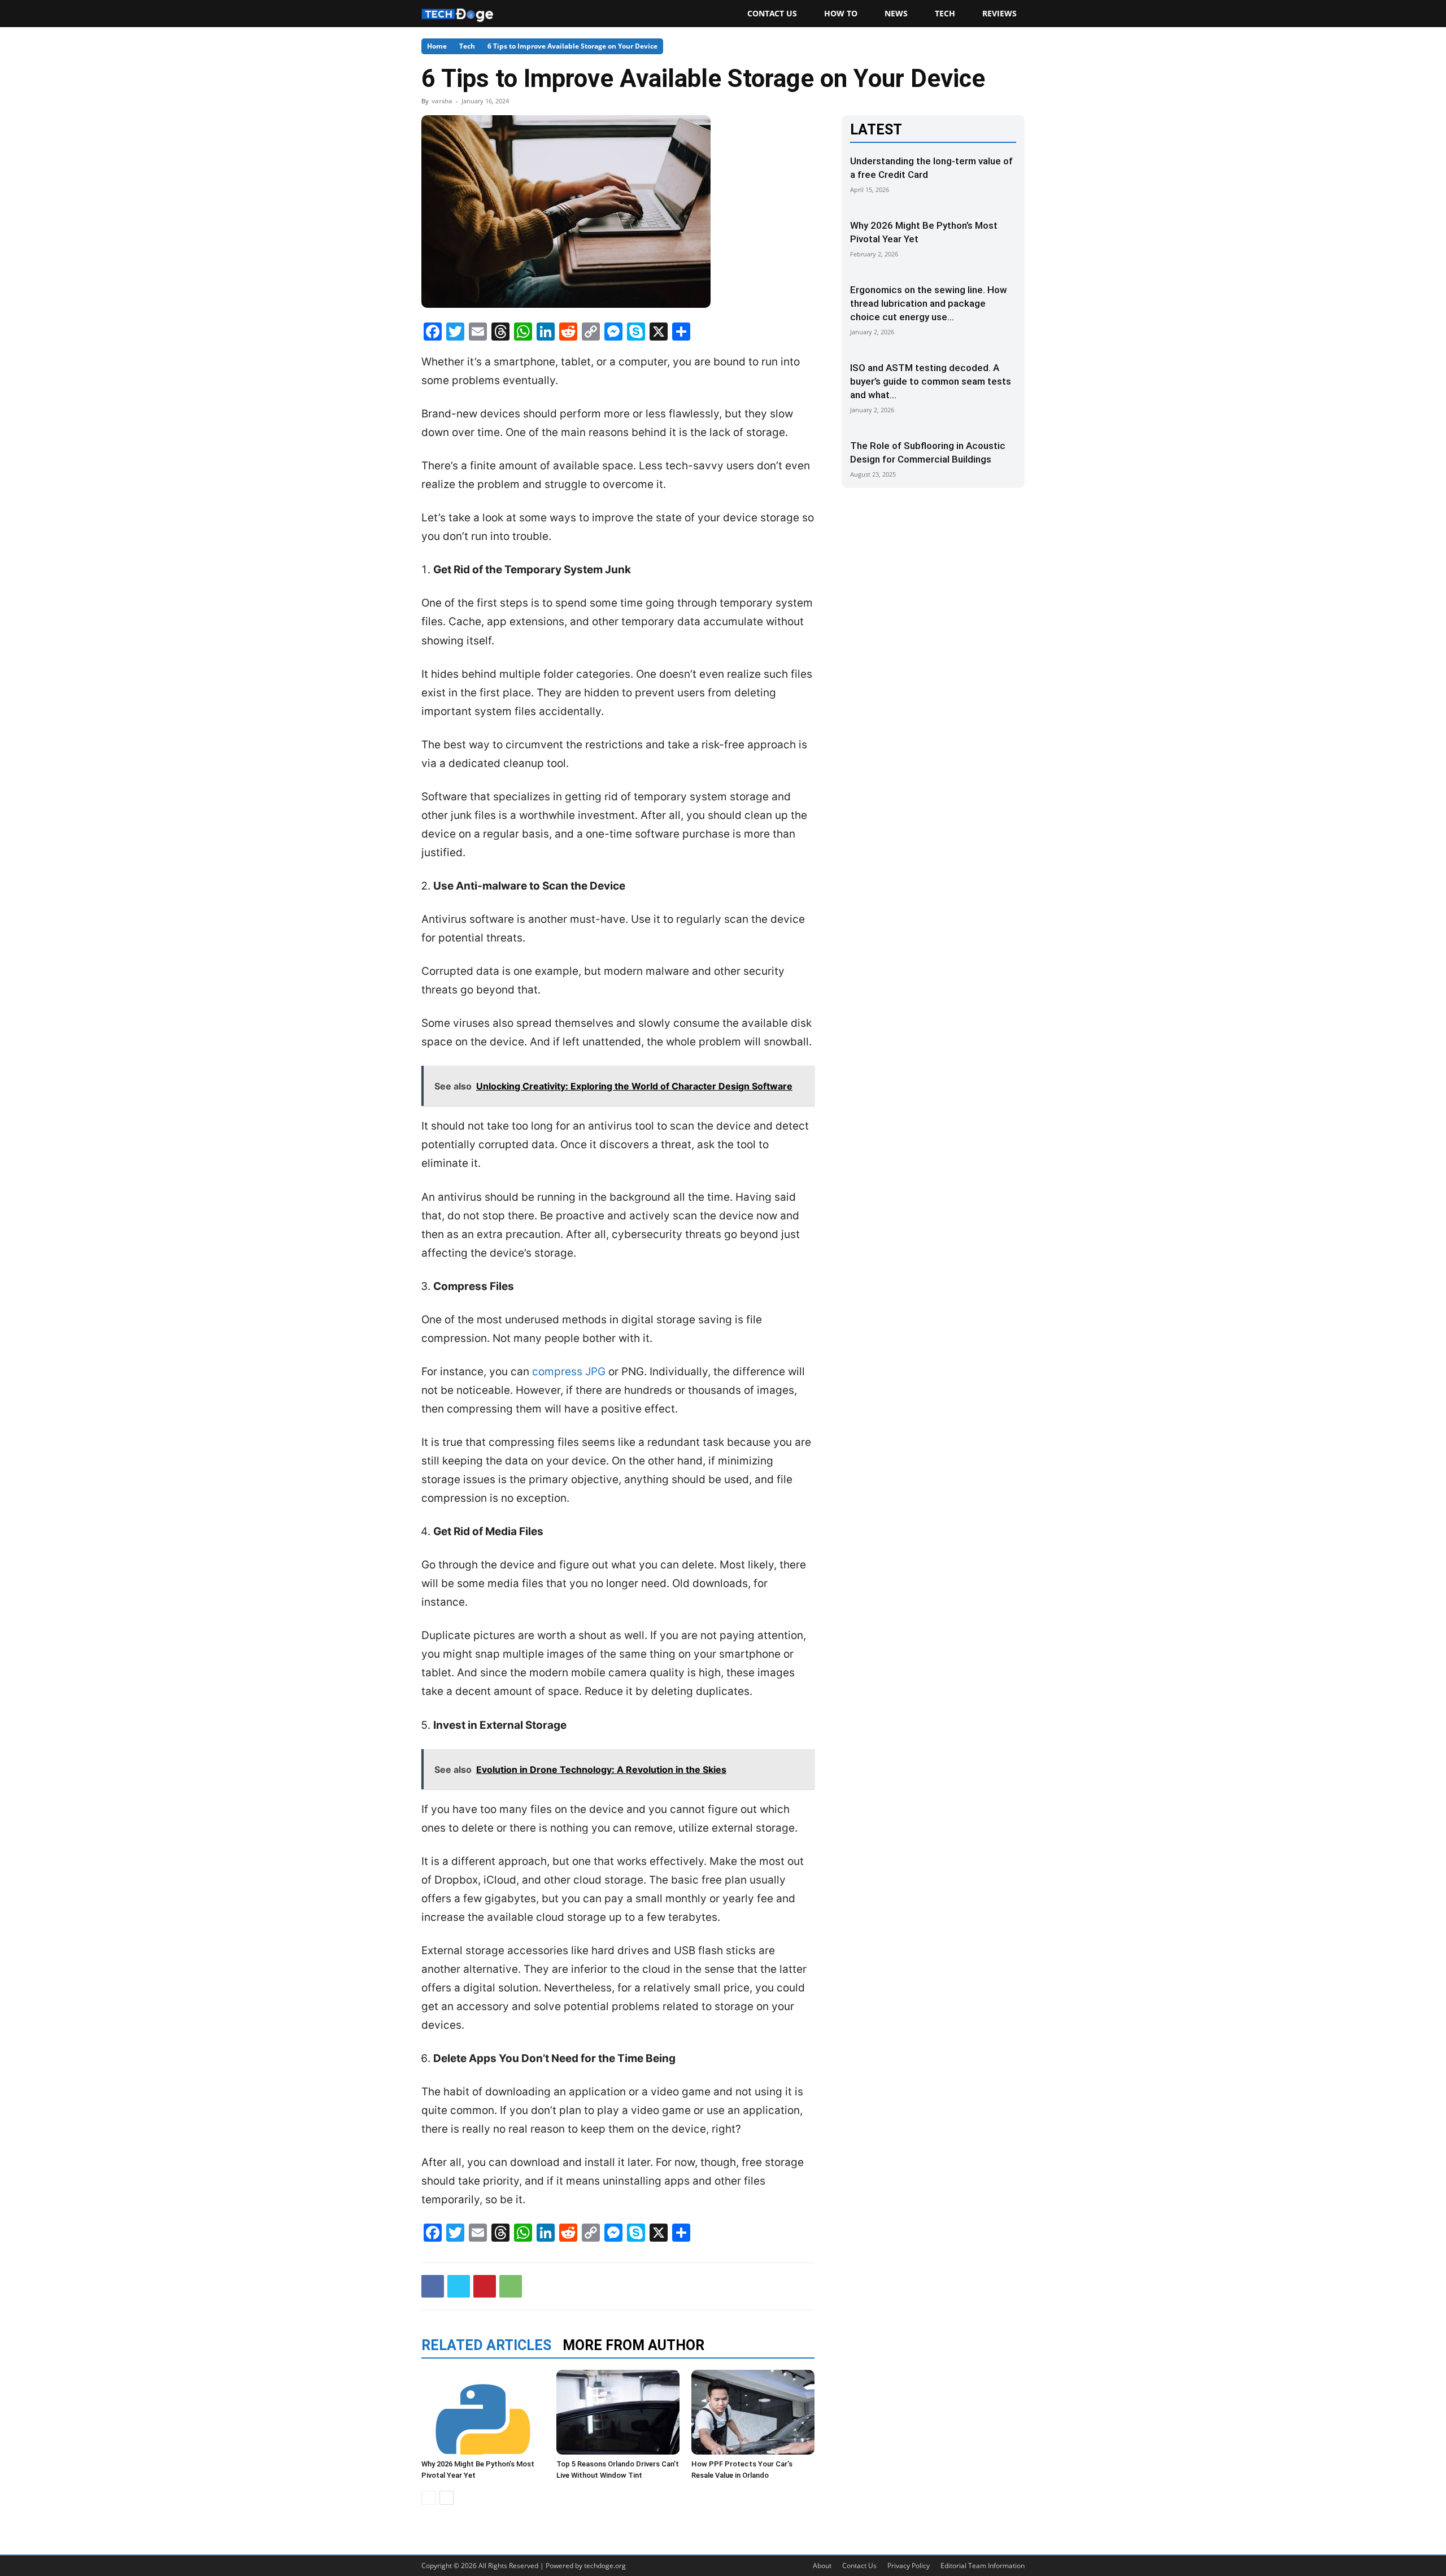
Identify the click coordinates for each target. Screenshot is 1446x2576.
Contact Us (772, 13)
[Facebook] (433, 2286)
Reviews (999, 13)
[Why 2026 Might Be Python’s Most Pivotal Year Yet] (483, 2412)
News (896, 13)
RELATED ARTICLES (486, 2345)
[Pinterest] (485, 2286)
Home (437, 46)
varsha (442, 101)
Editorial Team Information (983, 2566)
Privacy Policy (909, 2566)
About (822, 2566)
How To (841, 13)
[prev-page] (428, 2498)
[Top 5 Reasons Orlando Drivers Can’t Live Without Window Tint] (618, 2412)
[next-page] (447, 2498)
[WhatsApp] (511, 2286)
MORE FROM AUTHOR (633, 2345)
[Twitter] (459, 2286)
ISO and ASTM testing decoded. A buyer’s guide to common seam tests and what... (931, 381)
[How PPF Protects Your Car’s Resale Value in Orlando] (753, 2412)
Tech (945, 13)
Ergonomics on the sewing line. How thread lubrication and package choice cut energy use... (929, 303)
